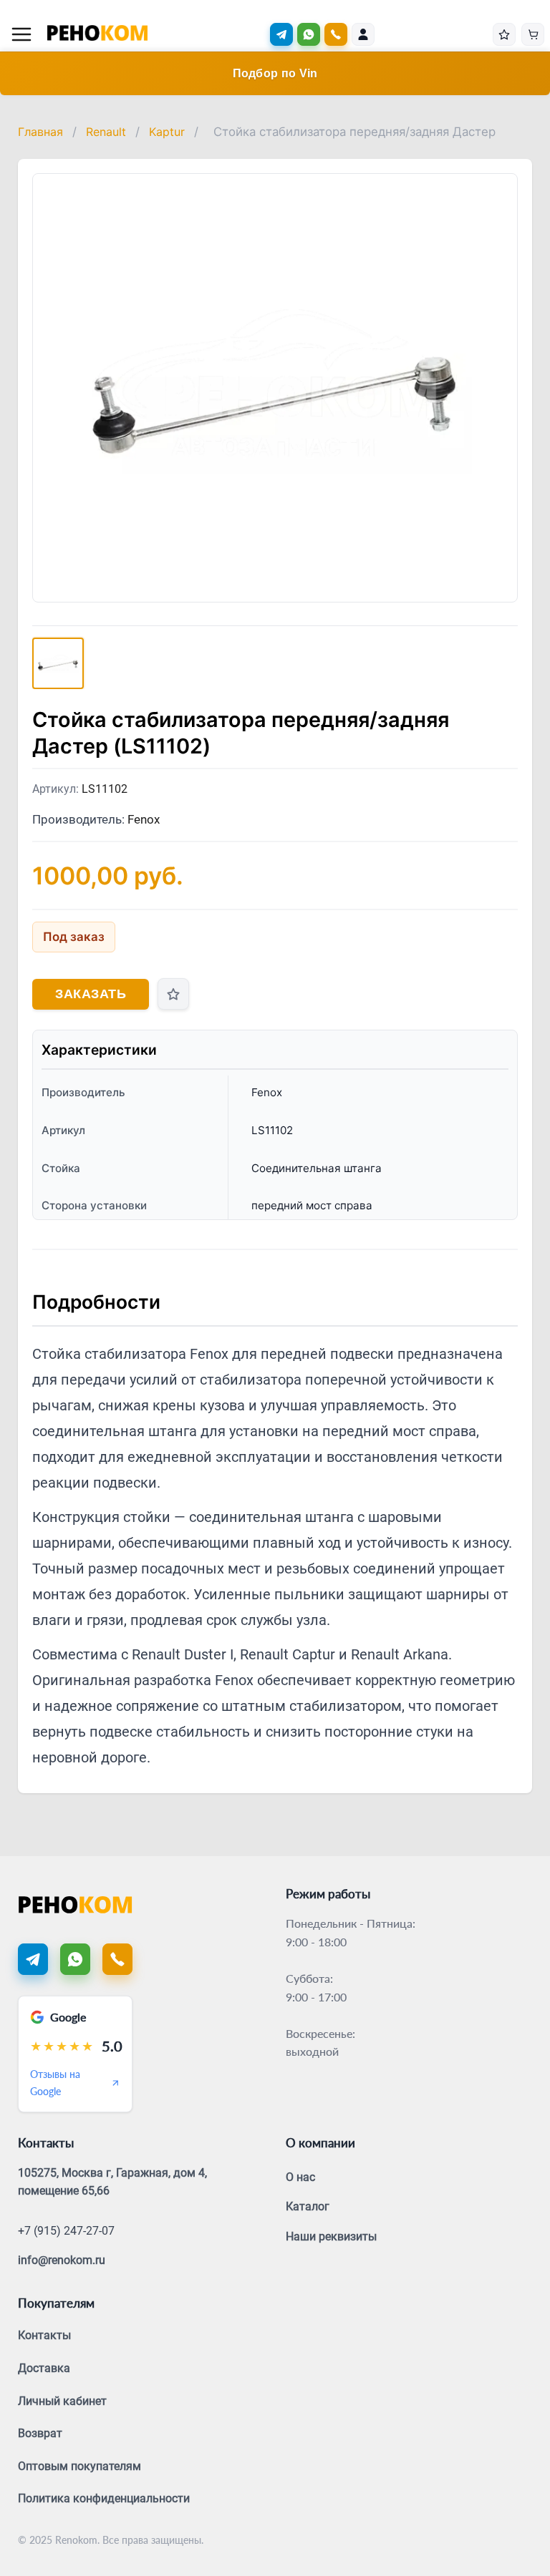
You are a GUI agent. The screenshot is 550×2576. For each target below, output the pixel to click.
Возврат (40, 2433)
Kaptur (167, 132)
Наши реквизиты (331, 2236)
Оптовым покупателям (79, 2466)
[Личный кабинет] (363, 34)
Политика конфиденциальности (104, 2498)
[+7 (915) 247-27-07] (336, 34)
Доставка (44, 2368)
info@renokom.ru (62, 2260)
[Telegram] (281, 34)
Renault (106, 132)
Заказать (91, 994)
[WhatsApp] (309, 34)
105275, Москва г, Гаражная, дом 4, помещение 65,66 (112, 2182)
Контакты (44, 2335)
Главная (40, 132)
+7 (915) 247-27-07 (66, 2231)
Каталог (308, 2206)
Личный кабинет (62, 2401)
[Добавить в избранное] (173, 994)
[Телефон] (117, 1959)
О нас (300, 2177)
